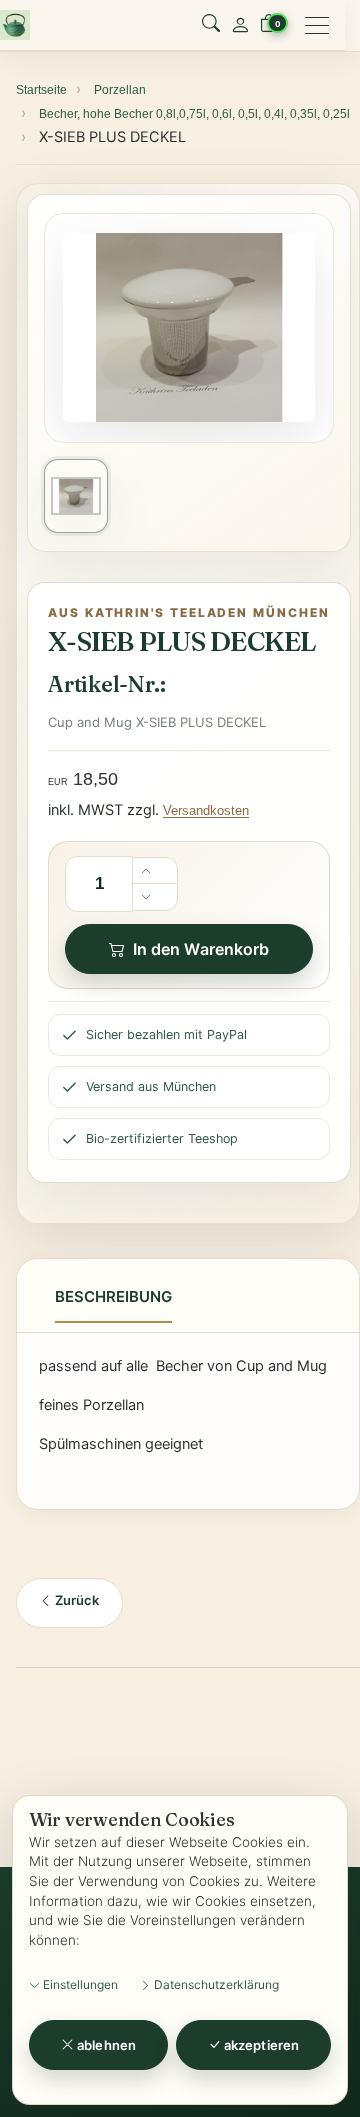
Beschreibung (113, 1296)
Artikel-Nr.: (106, 684)
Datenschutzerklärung (215, 1984)
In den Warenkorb (201, 949)
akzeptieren (260, 2045)
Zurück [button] (75, 1600)
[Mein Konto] (240, 25)
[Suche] (211, 25)
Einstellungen (79, 1984)
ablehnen (105, 2045)
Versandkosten (206, 810)
